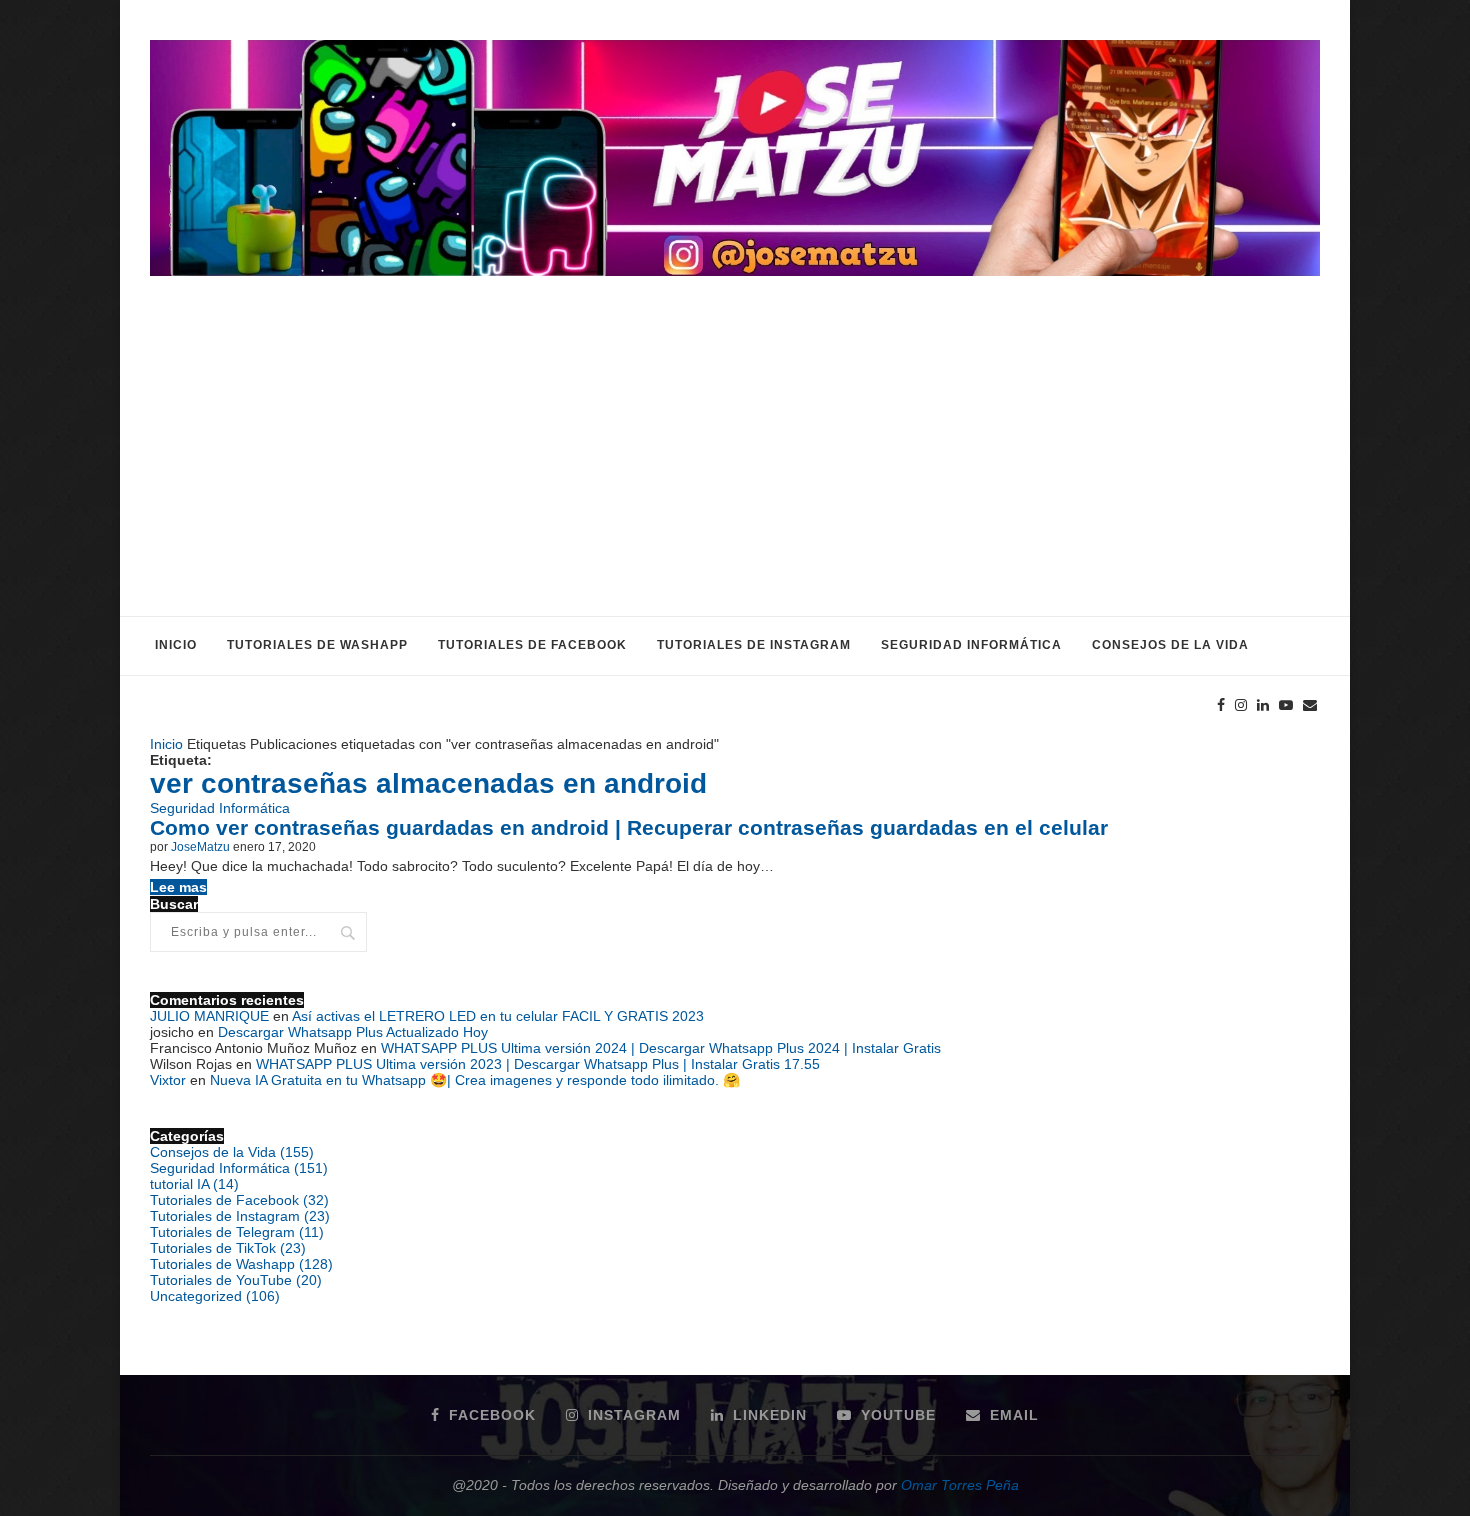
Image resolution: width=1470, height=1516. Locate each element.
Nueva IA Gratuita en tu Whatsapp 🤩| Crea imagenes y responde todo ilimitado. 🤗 (475, 1080)
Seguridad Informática (971, 645)
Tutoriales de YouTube (236, 1280)
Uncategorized (215, 1296)
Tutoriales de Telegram (237, 1232)
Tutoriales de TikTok (228, 1248)
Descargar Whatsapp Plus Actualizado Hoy (353, 1032)
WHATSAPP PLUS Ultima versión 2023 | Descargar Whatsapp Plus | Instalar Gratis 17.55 (538, 1064)
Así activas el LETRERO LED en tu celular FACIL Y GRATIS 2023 (498, 1016)
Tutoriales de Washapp (317, 645)
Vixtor (168, 1080)
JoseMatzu (200, 847)
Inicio (176, 645)
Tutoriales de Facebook (532, 645)
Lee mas (178, 887)
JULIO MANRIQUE (209, 1016)
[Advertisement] (735, 466)
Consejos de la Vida (1170, 645)
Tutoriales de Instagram (754, 645)
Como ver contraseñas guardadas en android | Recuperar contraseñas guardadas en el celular (629, 827)
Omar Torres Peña (960, 1485)
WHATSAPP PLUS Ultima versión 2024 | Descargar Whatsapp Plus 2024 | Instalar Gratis (661, 1048)
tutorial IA (194, 1184)
